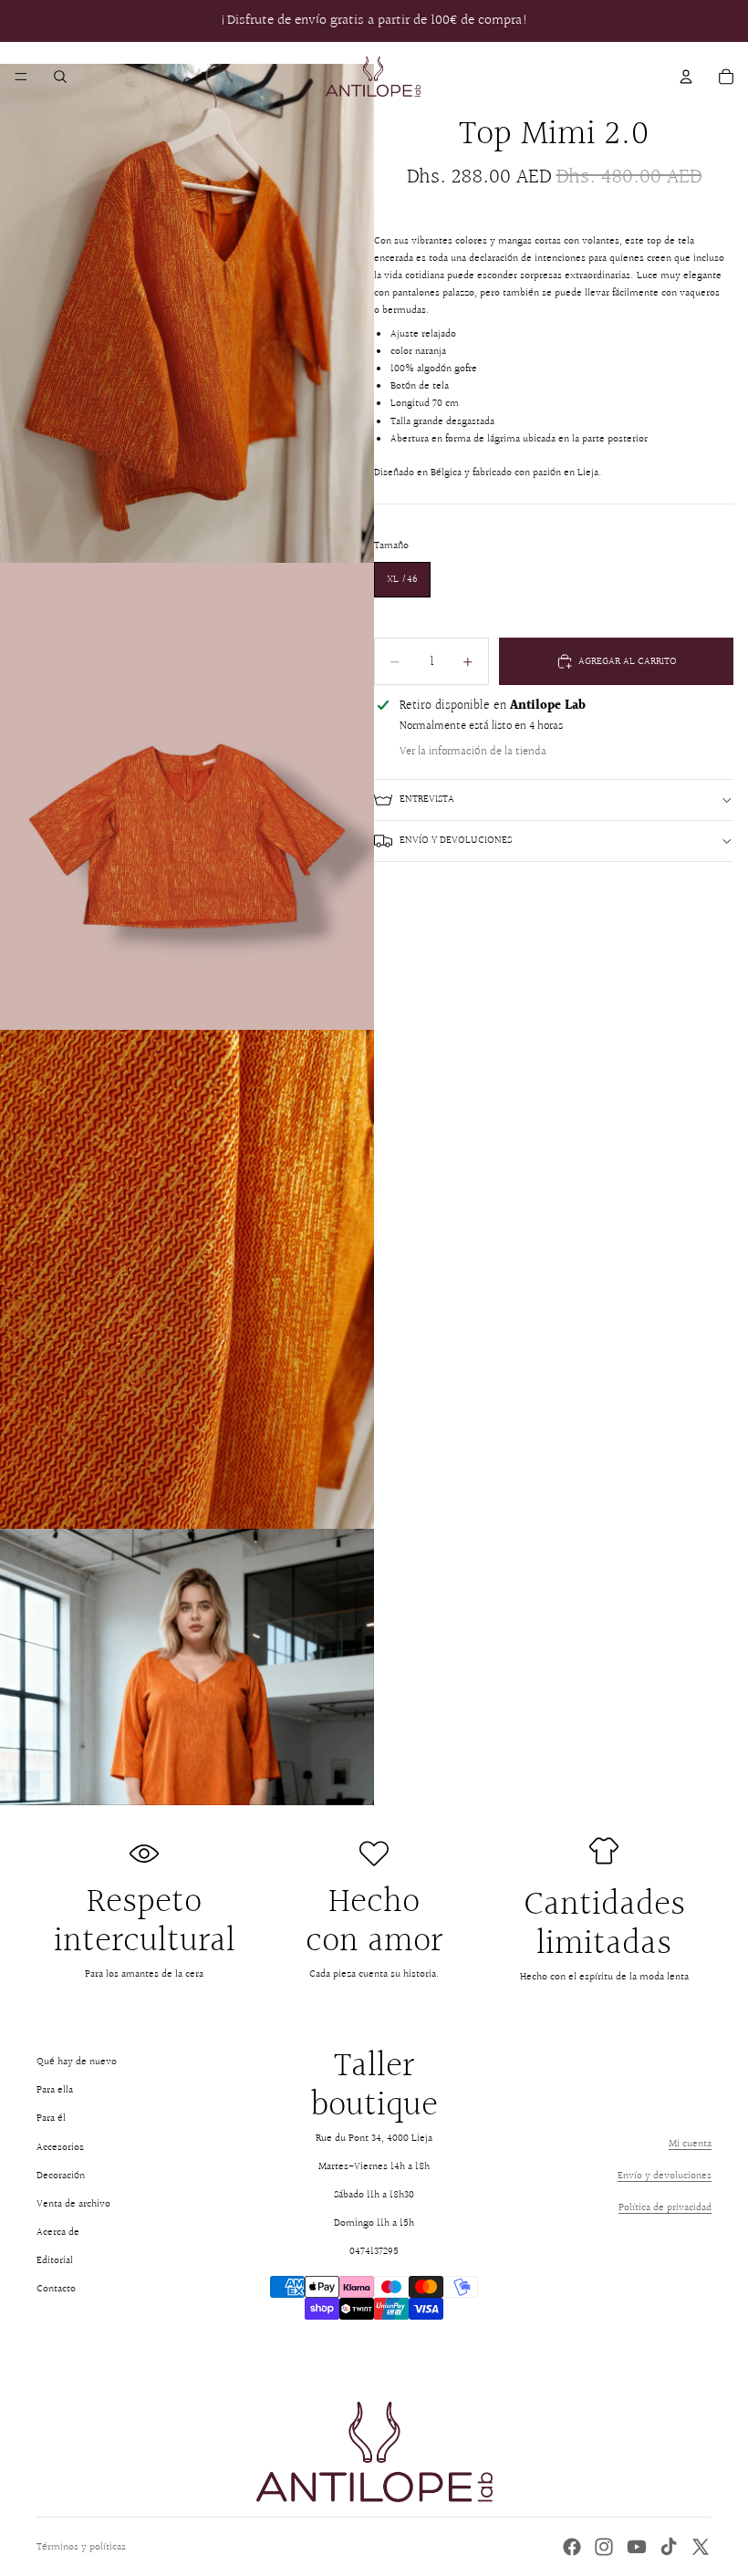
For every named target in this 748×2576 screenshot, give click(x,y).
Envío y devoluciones (456, 841)
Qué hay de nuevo (77, 2062)
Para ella (55, 2090)
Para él (51, 2119)
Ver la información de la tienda (473, 752)
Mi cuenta (690, 2144)
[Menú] (21, 77)
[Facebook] (572, 2547)
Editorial (55, 2261)
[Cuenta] (686, 77)
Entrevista (427, 800)
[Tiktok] (669, 2547)
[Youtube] (637, 2547)
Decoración (61, 2176)
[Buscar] (60, 77)
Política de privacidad (665, 2208)
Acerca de (58, 2233)
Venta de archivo (73, 2204)
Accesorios (60, 2148)
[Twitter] (701, 2547)
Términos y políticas (81, 2547)
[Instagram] (604, 2547)
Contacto (56, 2289)
